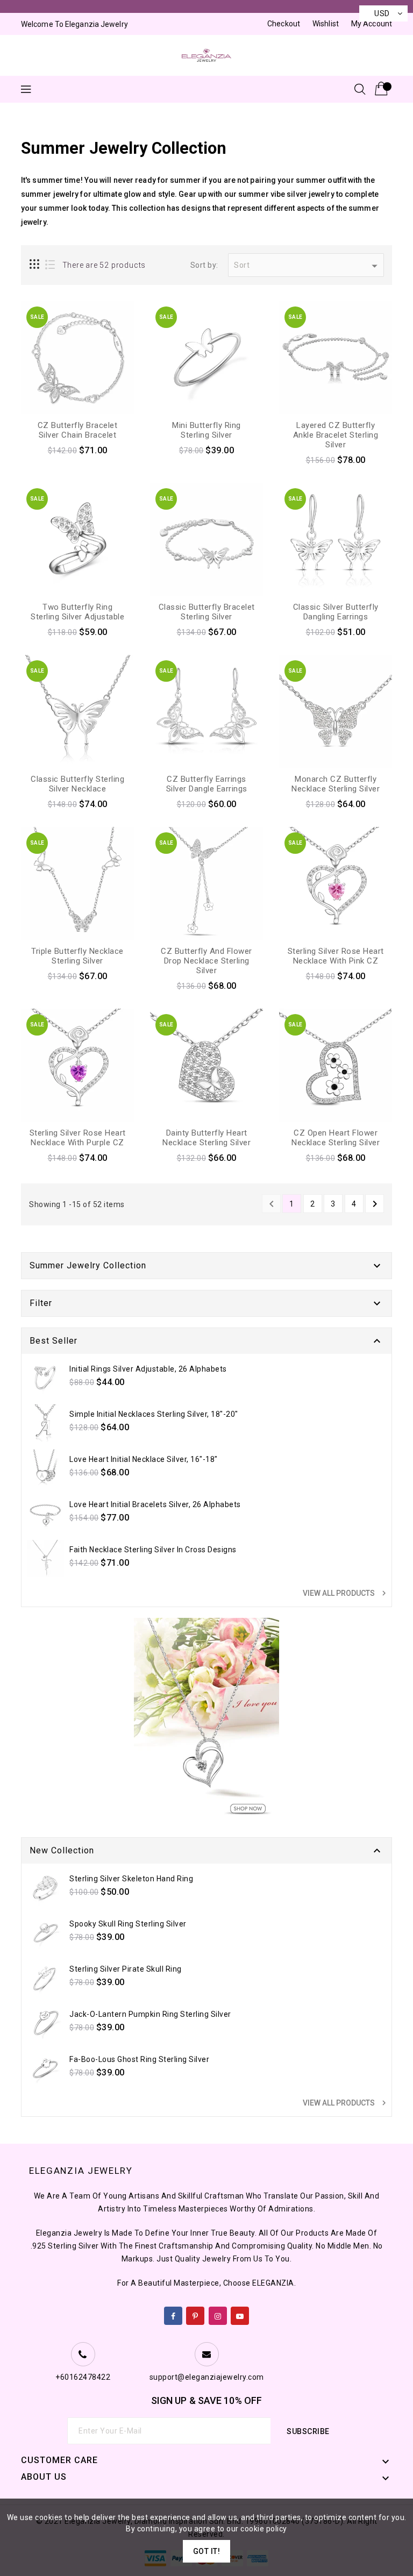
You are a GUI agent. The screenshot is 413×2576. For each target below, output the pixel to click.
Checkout (284, 24)
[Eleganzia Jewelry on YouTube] (240, 2314)
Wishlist (326, 24)
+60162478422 (83, 2377)
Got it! (207, 2551)
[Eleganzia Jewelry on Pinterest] (195, 2314)
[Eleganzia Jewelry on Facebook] (173, 2314)
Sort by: (204, 265)
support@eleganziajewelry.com (207, 2377)
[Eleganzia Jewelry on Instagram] (218, 2314)
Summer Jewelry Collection (88, 1265)
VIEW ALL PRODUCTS (346, 1593)
